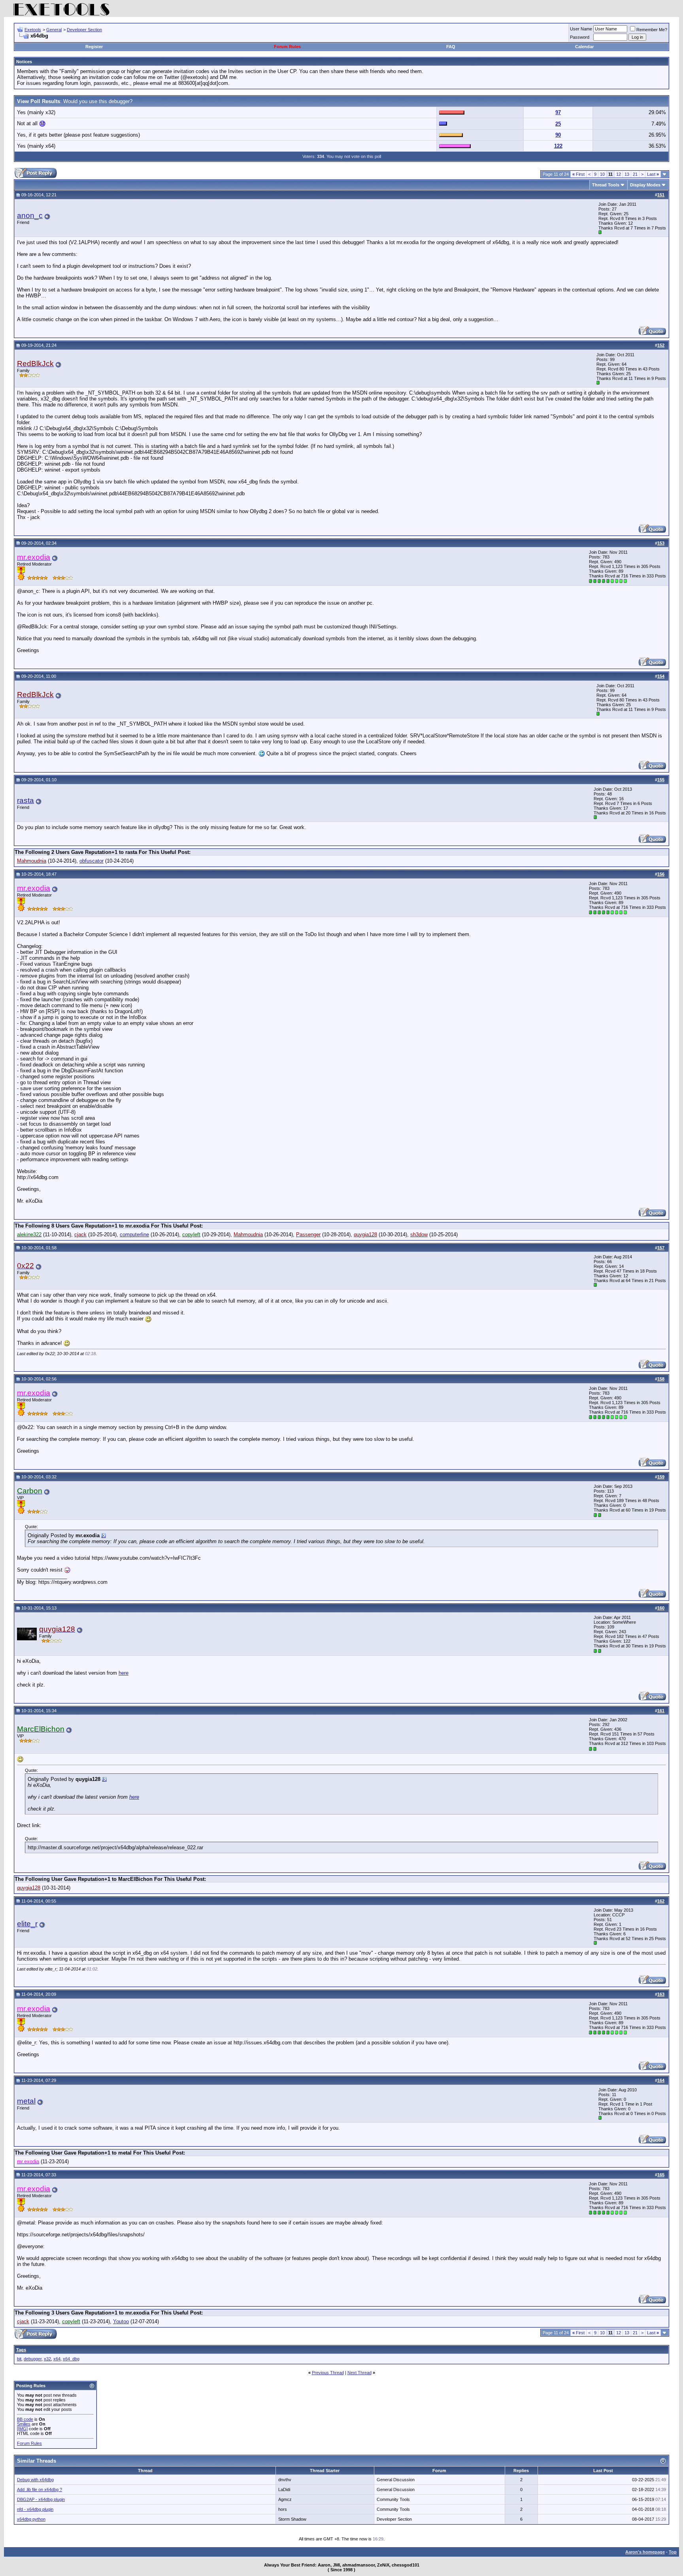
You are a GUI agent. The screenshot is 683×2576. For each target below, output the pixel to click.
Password (580, 37)
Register (94, 47)
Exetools (33, 30)
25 (558, 124)
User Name (581, 29)
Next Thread (359, 2373)
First (578, 174)
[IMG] (22, 2429)
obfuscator (92, 861)
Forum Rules (287, 47)
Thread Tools (606, 185)
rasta (25, 800)
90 (558, 135)
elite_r (27, 1924)
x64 (57, 2359)
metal (26, 2101)
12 (619, 174)
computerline (134, 1234)
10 (602, 174)
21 (635, 174)
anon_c (30, 215)
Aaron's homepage (645, 2552)
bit (19, 2359)
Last (653, 174)
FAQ (451, 47)
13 (627, 174)
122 (558, 146)
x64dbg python (31, 2519)
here (124, 1673)
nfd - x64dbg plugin (35, 2509)
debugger (33, 2359)
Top (673, 2552)
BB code (25, 2419)
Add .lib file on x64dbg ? (40, 2490)
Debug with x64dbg (35, 2480)
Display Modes (645, 185)
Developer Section (84, 30)
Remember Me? (652, 30)
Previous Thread (328, 2373)
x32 (47, 2359)
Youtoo (121, 2321)
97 (558, 112)
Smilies (24, 2424)
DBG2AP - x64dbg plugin (41, 2499)
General (54, 30)
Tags (21, 2350)
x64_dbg (71, 2359)
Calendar (584, 47)
